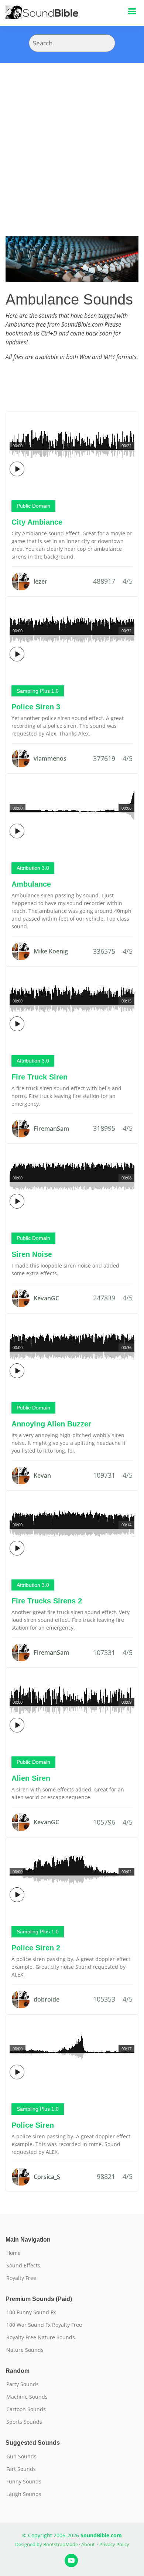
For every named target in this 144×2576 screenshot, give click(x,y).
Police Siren (33, 2125)
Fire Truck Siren (40, 1077)
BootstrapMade (61, 2544)
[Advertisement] (72, 139)
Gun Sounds (21, 2457)
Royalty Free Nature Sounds (41, 2337)
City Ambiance (37, 522)
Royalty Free (21, 2278)
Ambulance (31, 884)
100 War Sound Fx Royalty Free (44, 2325)
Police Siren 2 (36, 1948)
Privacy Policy (114, 2544)
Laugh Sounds (24, 2494)
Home (13, 2253)
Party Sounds (23, 2384)
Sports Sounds (24, 2422)
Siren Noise (32, 1254)
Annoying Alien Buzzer (51, 1424)
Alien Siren (31, 1778)
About (88, 2544)
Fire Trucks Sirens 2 (47, 1601)
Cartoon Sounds (26, 2409)
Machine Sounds (27, 2397)
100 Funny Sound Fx (31, 2312)
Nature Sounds (25, 2350)
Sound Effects (23, 2266)
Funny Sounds (24, 2482)
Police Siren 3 (36, 707)
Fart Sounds (21, 2469)
